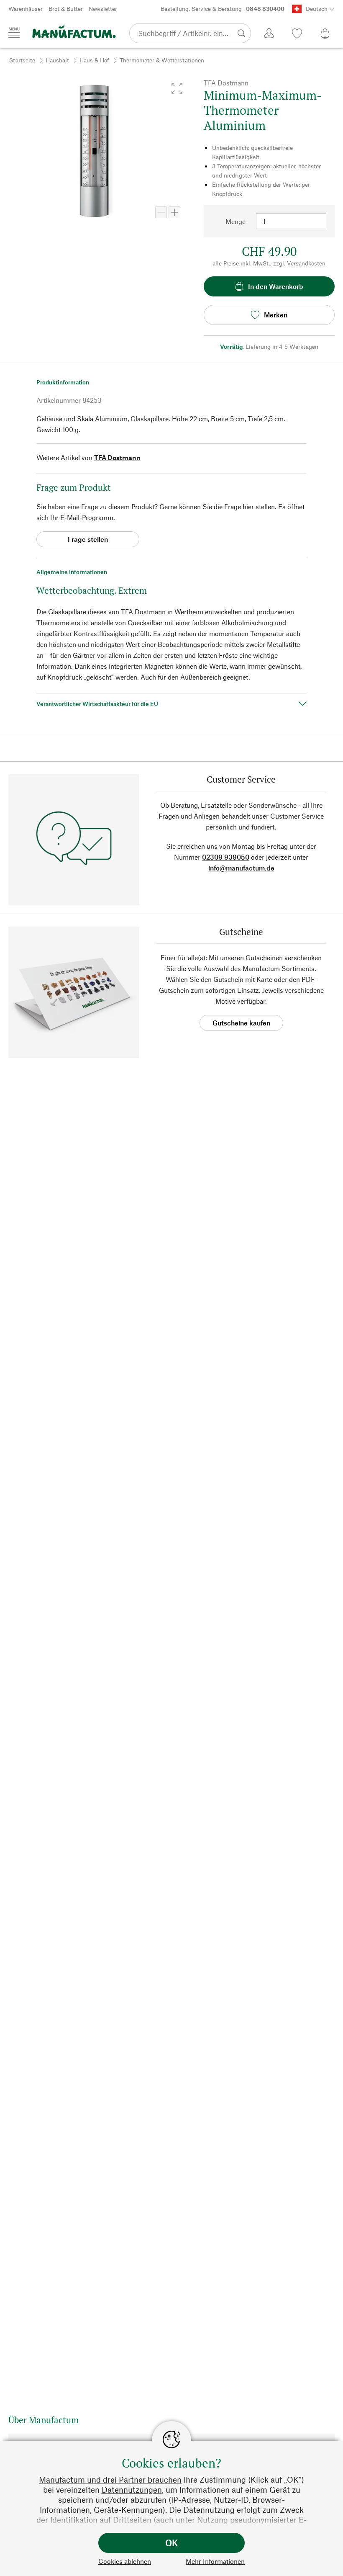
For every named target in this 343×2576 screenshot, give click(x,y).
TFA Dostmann (117, 457)
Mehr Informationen (215, 2561)
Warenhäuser (26, 9)
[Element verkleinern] (161, 212)
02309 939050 (226, 857)
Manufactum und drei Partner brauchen (110, 2479)
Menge (235, 221)
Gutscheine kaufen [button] (241, 1023)
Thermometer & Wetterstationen (162, 60)
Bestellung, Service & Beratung (223, 9)
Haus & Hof (94, 60)
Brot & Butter (66, 9)
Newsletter (103, 9)
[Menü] (14, 33)
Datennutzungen (132, 2490)
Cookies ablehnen (125, 2561)
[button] (177, 88)
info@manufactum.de (241, 868)
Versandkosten (306, 263)
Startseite (22, 60)
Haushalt (57, 60)
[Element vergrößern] (174, 212)
